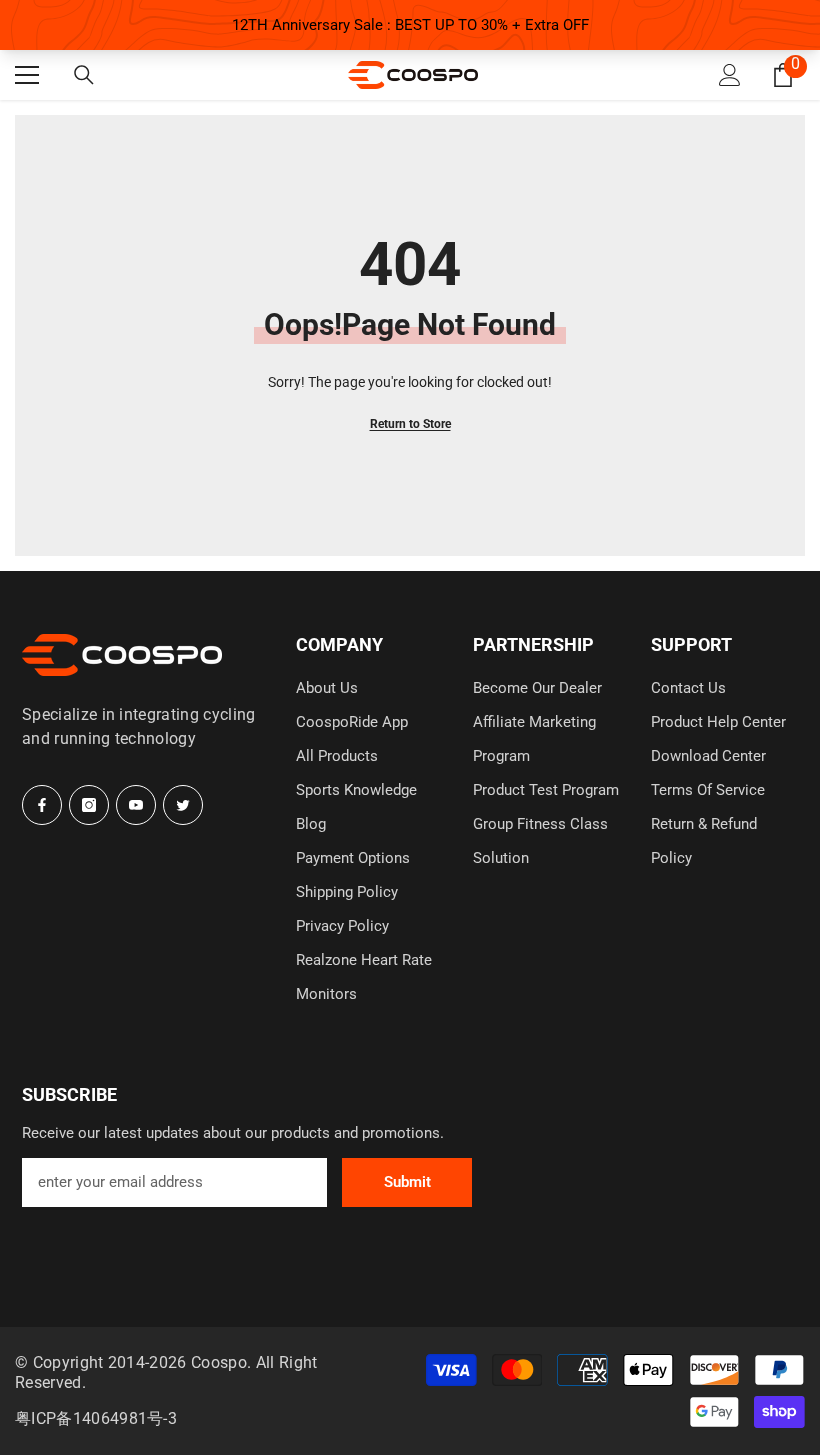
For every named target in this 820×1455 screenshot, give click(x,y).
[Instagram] (89, 805)
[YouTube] (136, 805)
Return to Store (410, 424)
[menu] (27, 75)
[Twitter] (183, 805)
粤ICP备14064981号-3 (96, 1418)
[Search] (84, 76)
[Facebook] (42, 805)
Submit (407, 1182)
